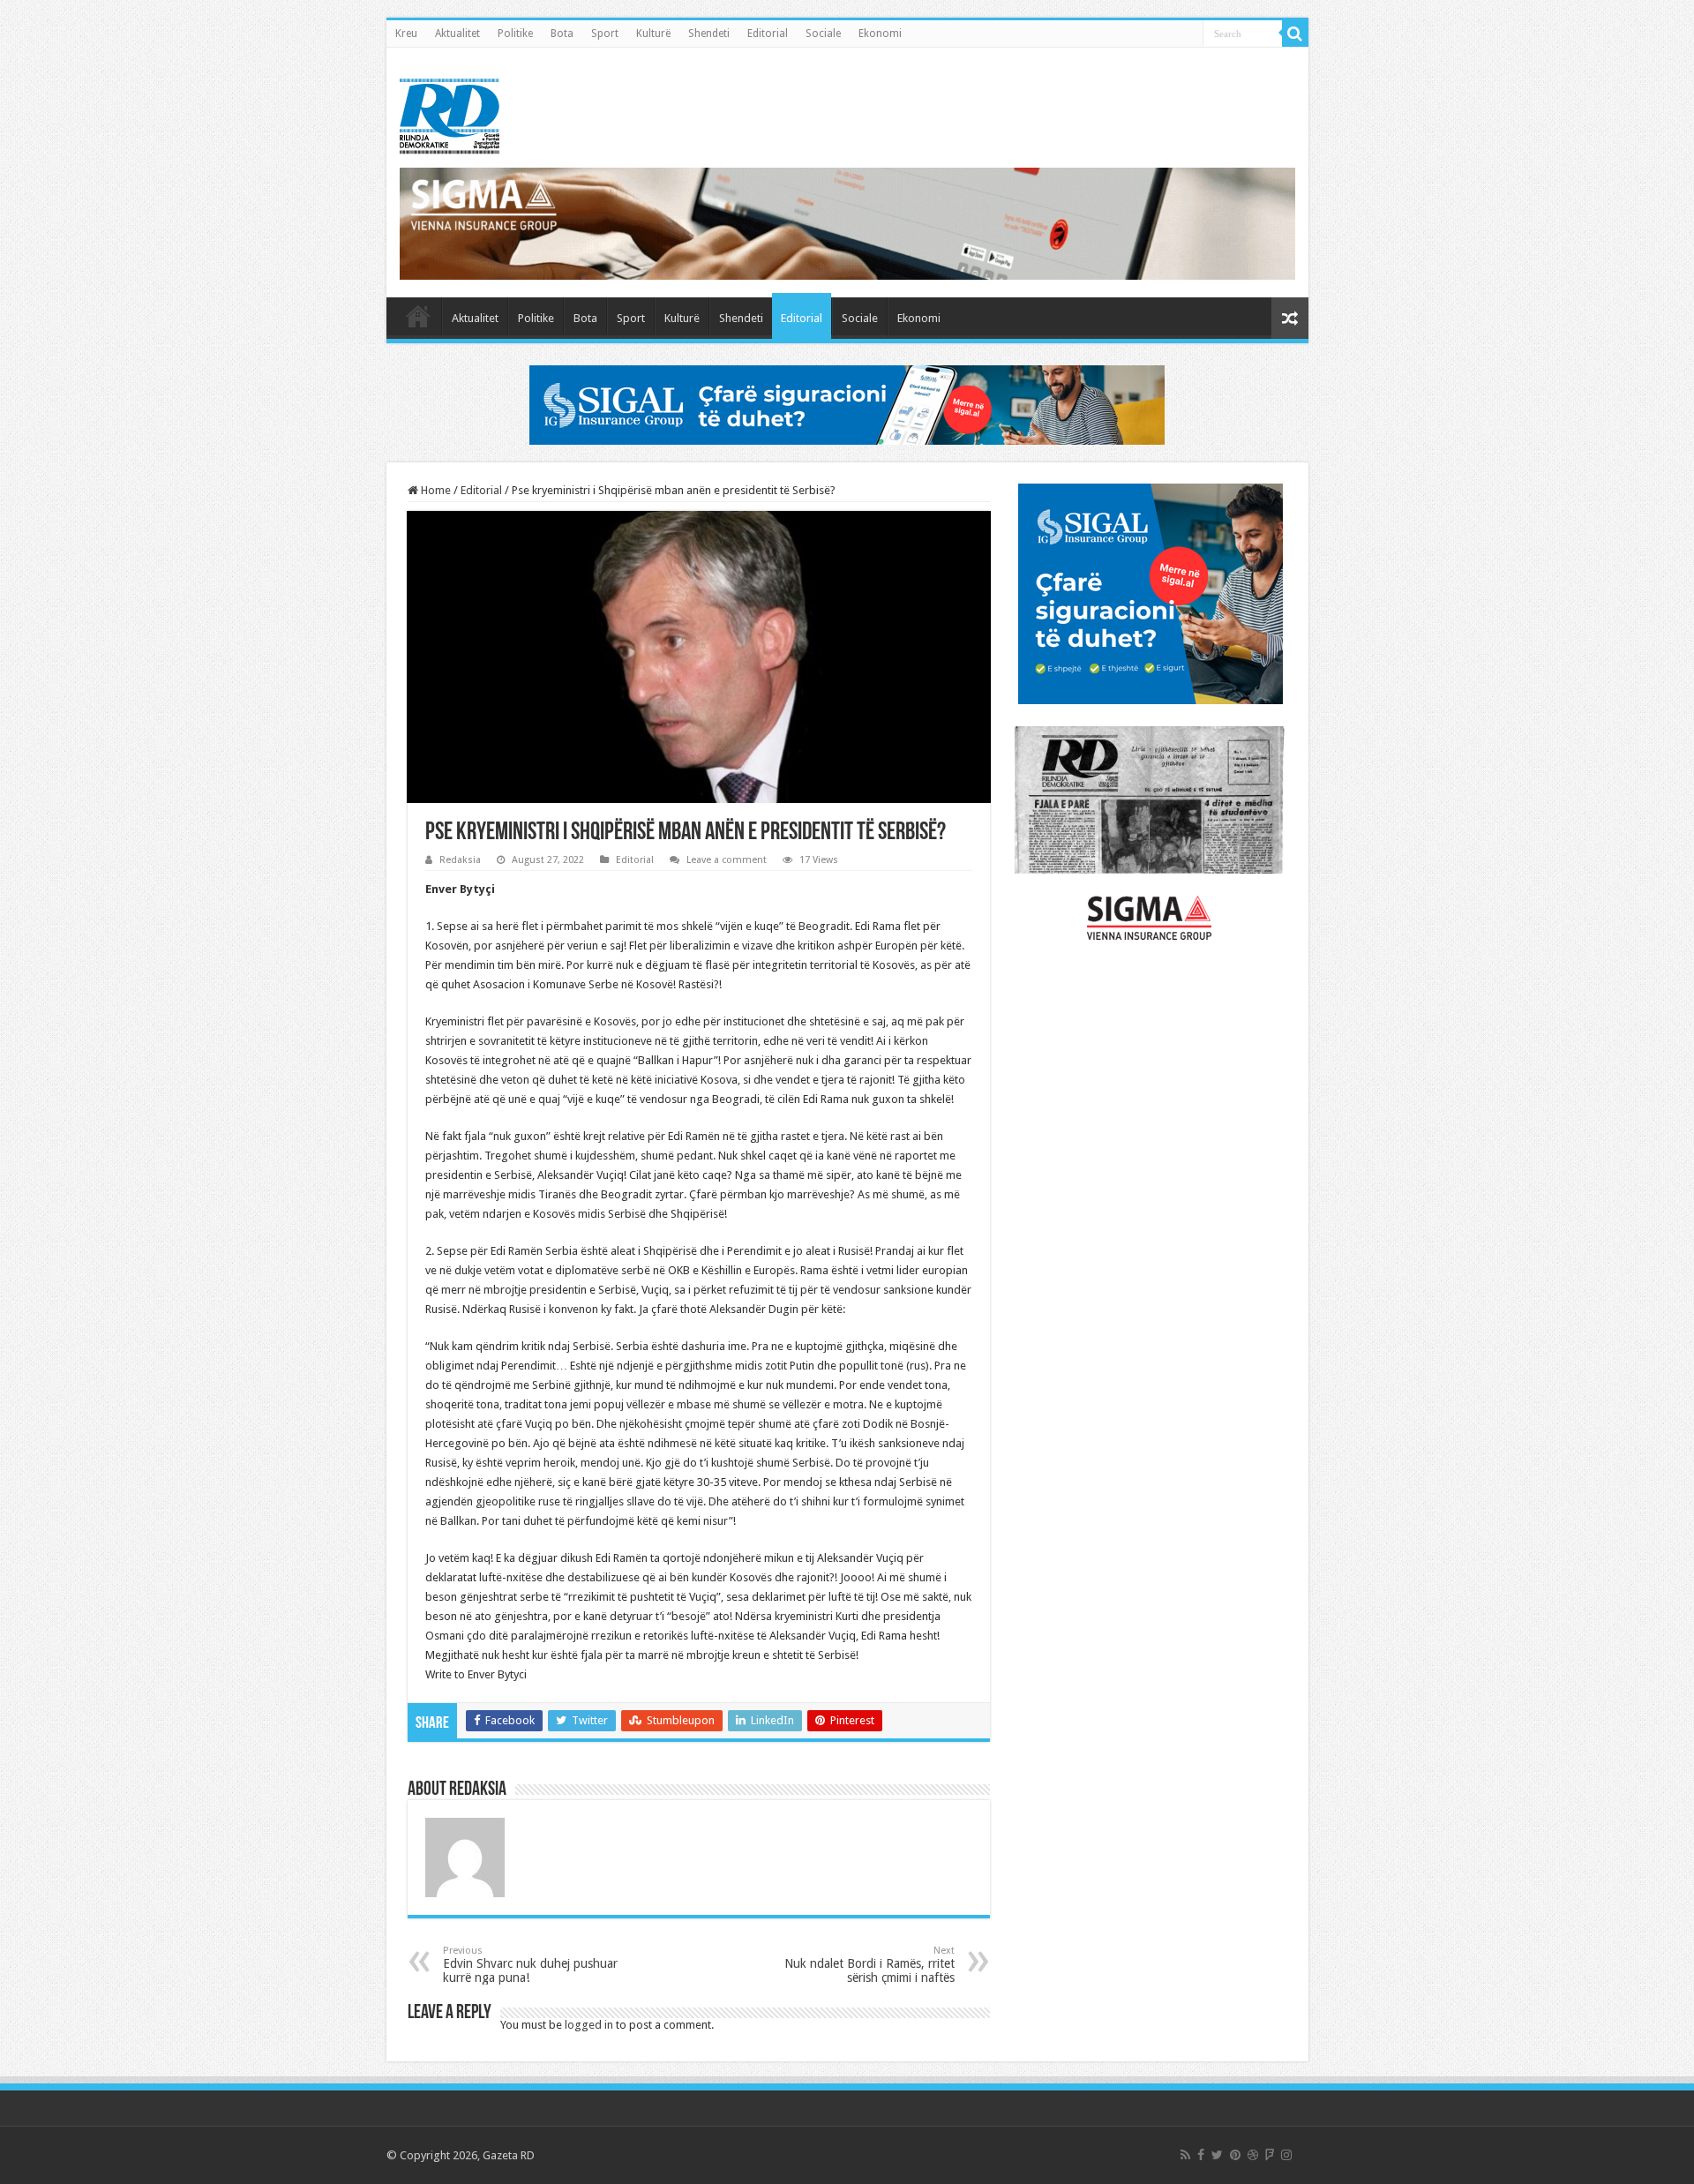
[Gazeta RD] (450, 113)
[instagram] (1286, 2155)
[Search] (1295, 34)
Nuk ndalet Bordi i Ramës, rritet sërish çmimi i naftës (869, 1965)
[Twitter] (1217, 2155)
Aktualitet (457, 34)
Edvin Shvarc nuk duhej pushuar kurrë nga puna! (530, 1965)
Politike (515, 34)
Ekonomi (880, 34)
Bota (562, 34)
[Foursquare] (1270, 2155)
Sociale (823, 34)
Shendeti (709, 34)
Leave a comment (727, 860)
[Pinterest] (1235, 2155)
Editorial (768, 34)
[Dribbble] (1253, 2155)
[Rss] (1185, 2155)
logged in (589, 2025)
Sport (605, 34)
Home (435, 490)
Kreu (406, 34)
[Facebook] (1201, 2155)
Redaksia (460, 860)
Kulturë (653, 34)
